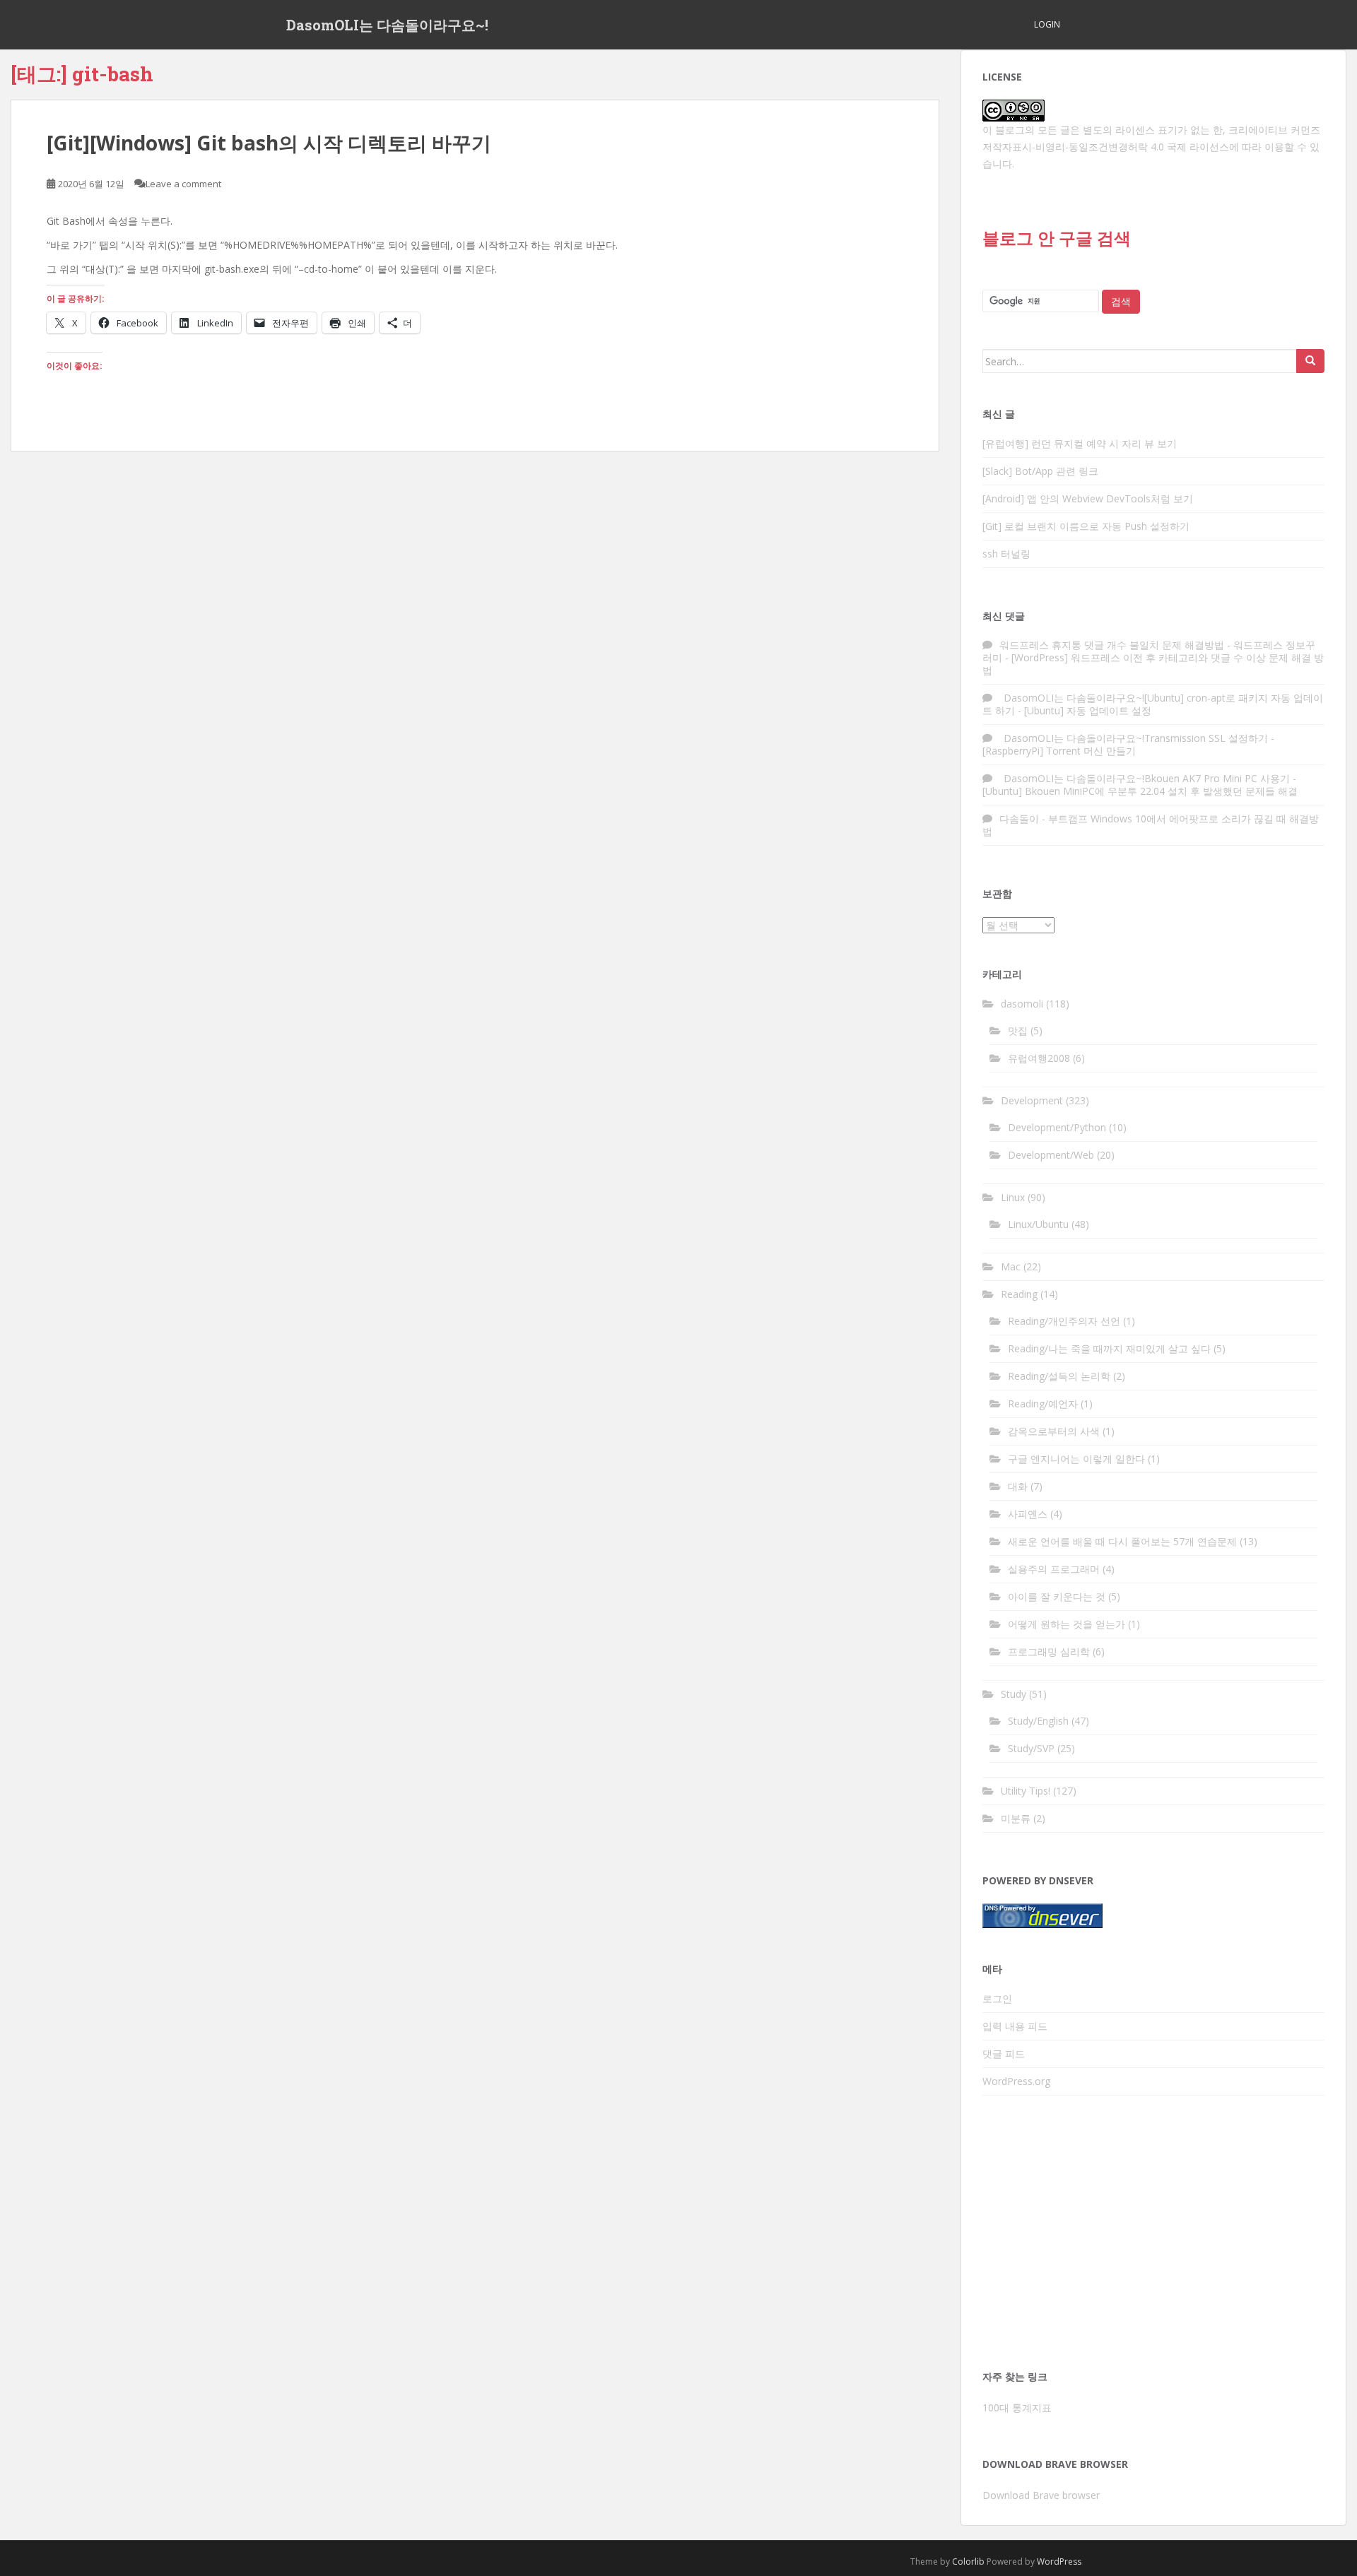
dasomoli (1022, 1004)
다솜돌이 (1019, 819)
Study (1014, 1694)
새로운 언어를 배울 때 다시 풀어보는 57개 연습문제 (1122, 1541)
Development (1032, 1100)
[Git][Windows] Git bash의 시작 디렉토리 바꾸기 (269, 143)
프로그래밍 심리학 (1049, 1652)
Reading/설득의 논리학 (1059, 1376)
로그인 (997, 1998)
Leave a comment (183, 184)
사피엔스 (1028, 1514)
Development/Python (1057, 1127)
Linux (1013, 1197)
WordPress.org (1016, 2081)
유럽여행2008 (1039, 1058)
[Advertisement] (1153, 2237)
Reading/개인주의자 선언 (1064, 1321)
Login (1047, 24)
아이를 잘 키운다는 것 (1057, 1596)
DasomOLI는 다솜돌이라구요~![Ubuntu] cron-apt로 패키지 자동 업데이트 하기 (1153, 704)
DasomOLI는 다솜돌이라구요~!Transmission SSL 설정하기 (1134, 738)
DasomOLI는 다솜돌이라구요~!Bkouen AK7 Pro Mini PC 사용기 (1145, 778)
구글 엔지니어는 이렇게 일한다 (1076, 1459)
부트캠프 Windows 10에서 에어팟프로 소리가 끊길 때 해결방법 (1151, 825)
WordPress (1059, 2562)
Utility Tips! (1026, 1791)
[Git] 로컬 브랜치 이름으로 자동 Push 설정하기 (1086, 526)
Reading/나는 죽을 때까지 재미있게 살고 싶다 (1109, 1348)
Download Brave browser (1041, 2495)
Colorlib (968, 2562)
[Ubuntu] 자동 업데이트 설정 (1088, 710)
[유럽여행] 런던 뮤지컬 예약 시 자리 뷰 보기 (1080, 443)
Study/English (1038, 1721)
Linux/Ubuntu (1038, 1224)
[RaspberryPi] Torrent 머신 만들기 (1059, 751)
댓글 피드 (1004, 2054)
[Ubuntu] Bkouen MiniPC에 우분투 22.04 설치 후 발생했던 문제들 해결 (1140, 791)
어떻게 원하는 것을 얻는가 (1067, 1624)
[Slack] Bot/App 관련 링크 (1040, 471)
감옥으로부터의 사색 (1054, 1431)
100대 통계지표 (1017, 2407)
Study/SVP (1031, 1748)
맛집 (1018, 1030)
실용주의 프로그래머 (1054, 1569)
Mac (1011, 1266)
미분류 (1016, 1818)
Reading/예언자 (1043, 1404)
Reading (1019, 1294)
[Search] (1310, 361)
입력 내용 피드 (1015, 2026)
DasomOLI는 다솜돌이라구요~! (387, 25)
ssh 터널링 (1006, 554)
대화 (1018, 1486)
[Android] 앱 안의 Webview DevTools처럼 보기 (1088, 498)
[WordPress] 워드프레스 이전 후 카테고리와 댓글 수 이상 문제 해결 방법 (1153, 664)
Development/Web (1051, 1155)
